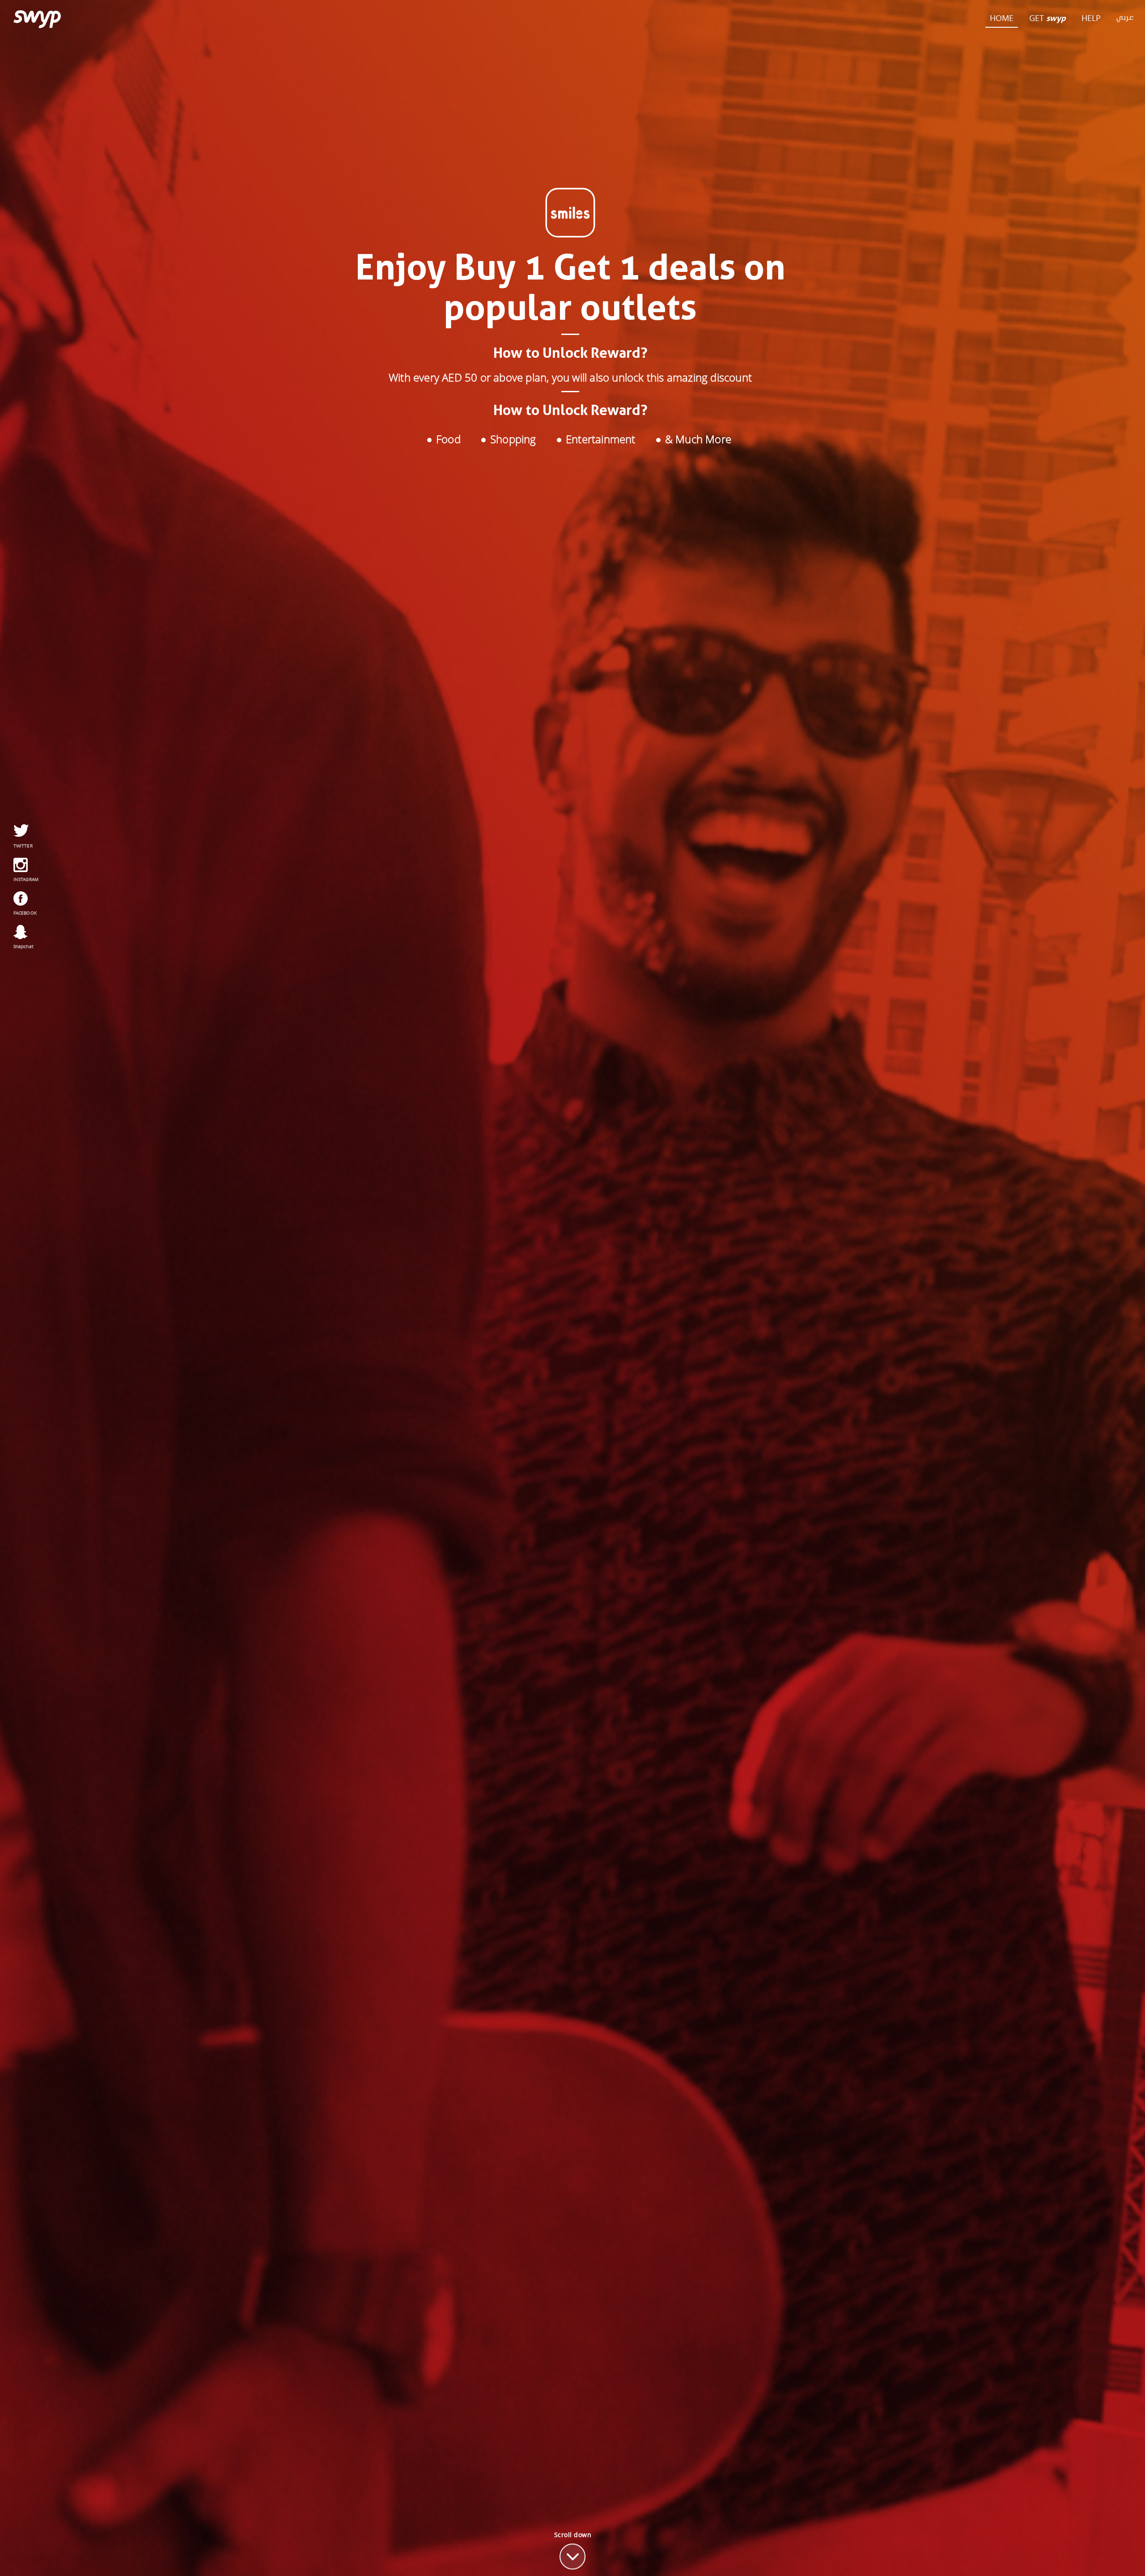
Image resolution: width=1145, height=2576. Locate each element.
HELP (1091, 18)
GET (1047, 18)
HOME (1002, 18)
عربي (1125, 18)
